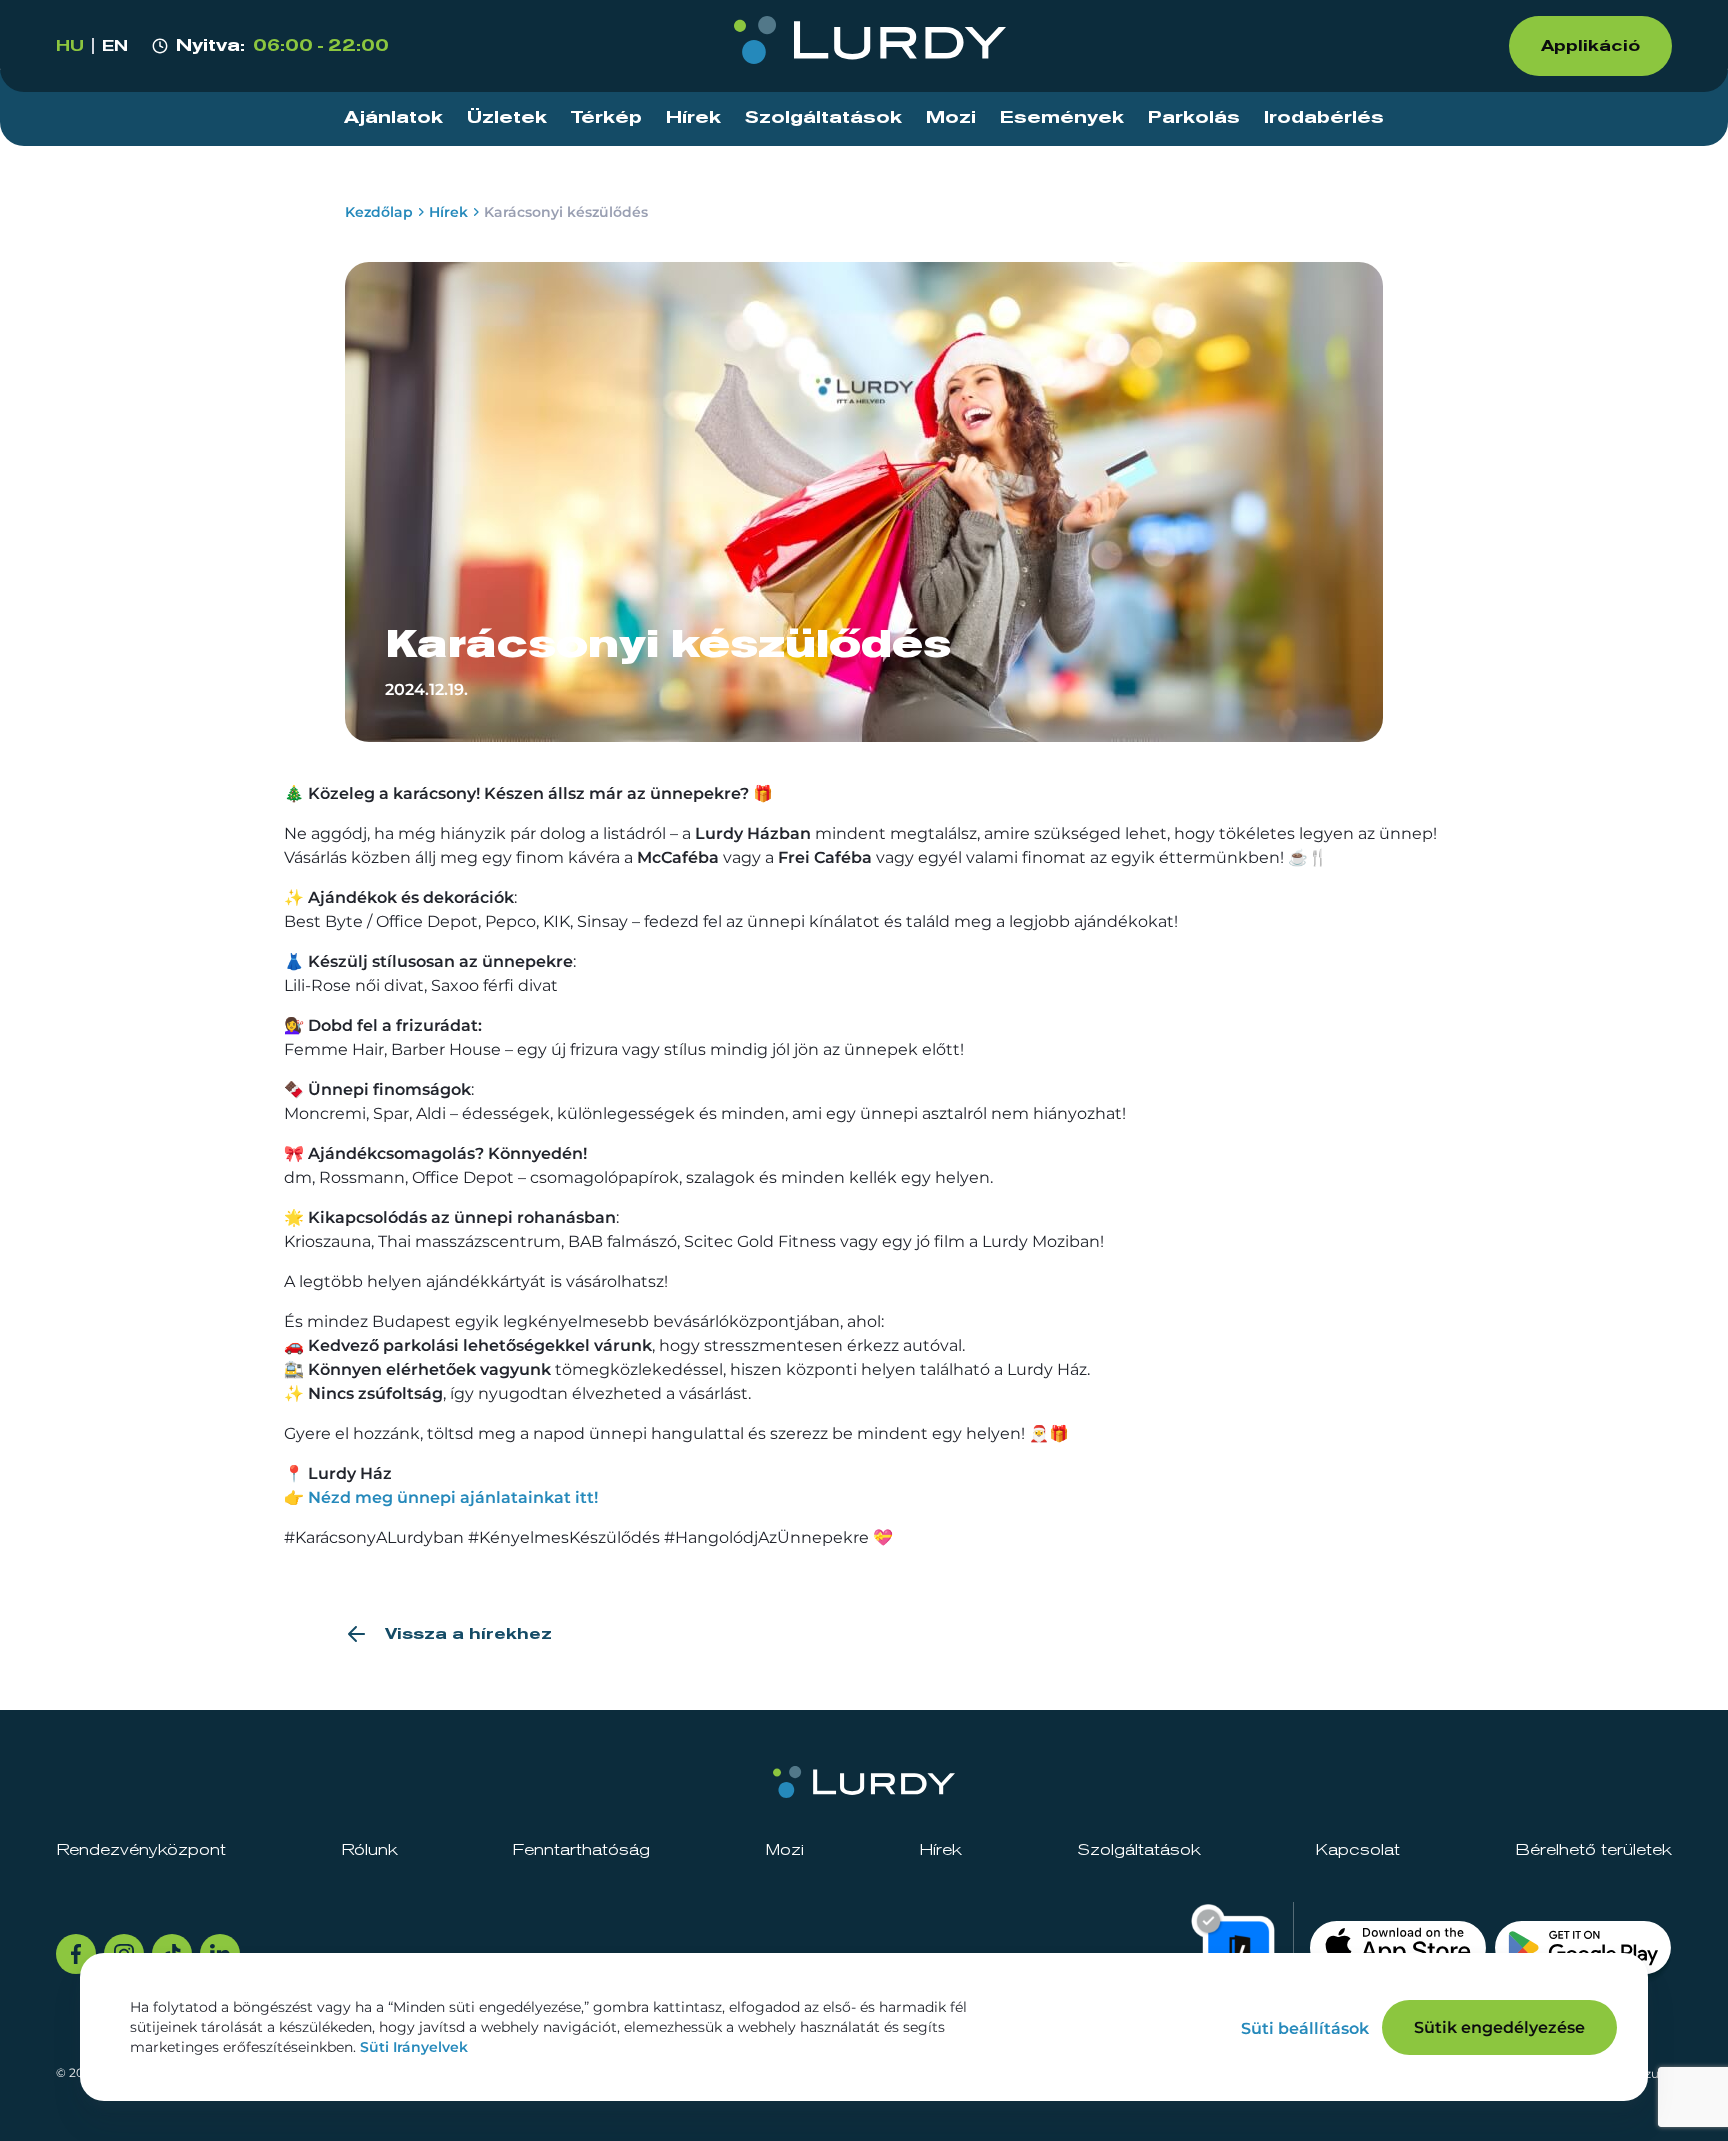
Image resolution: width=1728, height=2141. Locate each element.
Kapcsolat (1357, 1850)
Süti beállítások (1305, 2028)
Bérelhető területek (1593, 1850)
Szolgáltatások (823, 118)
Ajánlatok (393, 118)
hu (70, 46)
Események (1062, 118)
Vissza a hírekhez (468, 1634)
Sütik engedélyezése (1499, 2027)
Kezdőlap (379, 212)
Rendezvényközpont (141, 1850)
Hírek (693, 118)
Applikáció (1590, 46)
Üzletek (507, 118)
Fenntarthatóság (581, 1850)
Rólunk (369, 1850)
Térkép (606, 118)
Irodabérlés (1324, 118)
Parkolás (1194, 118)
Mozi (951, 118)
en (115, 46)
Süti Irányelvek (414, 2047)
